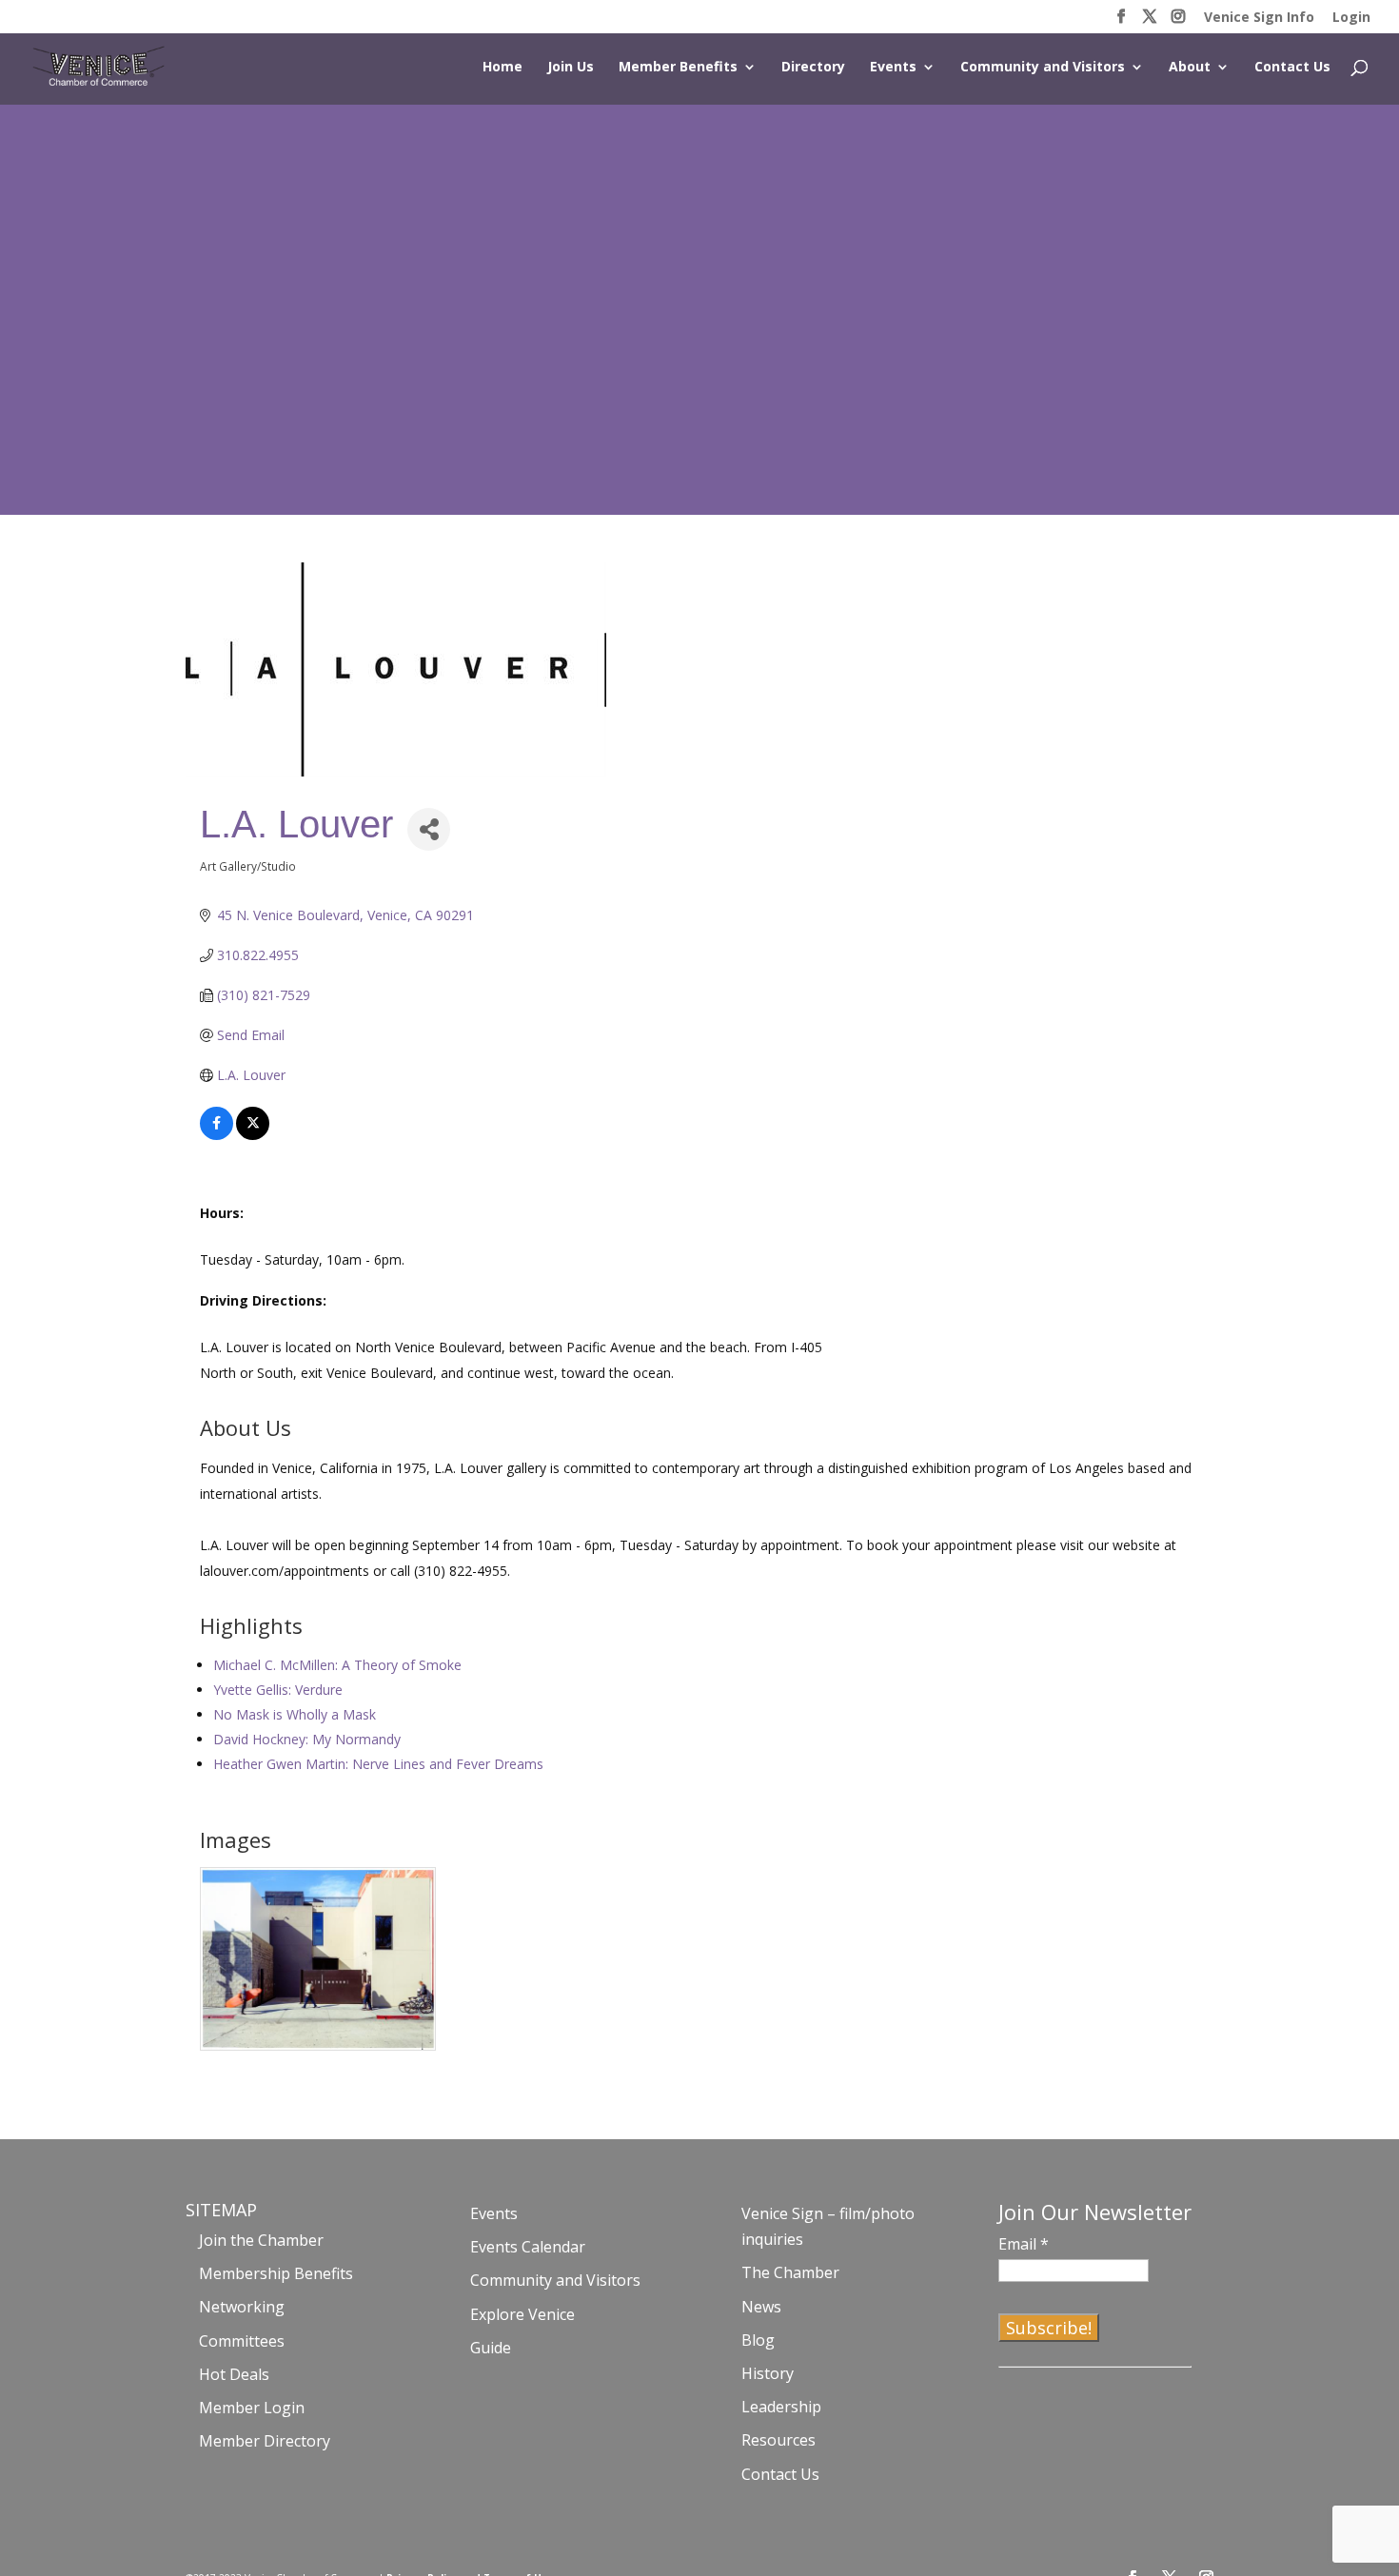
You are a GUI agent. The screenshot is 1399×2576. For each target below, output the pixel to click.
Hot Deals (234, 2374)
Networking (242, 2307)
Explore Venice (522, 2314)
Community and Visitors (1043, 68)
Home (502, 68)
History (768, 2373)
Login (1351, 18)
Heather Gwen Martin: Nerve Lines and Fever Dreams (378, 1764)
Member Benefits (678, 68)
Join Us (571, 68)
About (1190, 68)
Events (893, 68)
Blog (758, 2340)
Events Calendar (528, 2247)
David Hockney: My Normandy (307, 1739)
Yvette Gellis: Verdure (278, 1690)
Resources (778, 2440)
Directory (813, 68)
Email (1024, 2244)
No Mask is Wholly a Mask (295, 1714)
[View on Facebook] (217, 1135)
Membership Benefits (276, 2273)
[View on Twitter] (253, 1135)
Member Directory (265, 2441)
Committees (242, 2341)
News (761, 2307)
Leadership (781, 2407)
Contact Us (1292, 68)
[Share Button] (429, 829)
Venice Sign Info (1259, 18)
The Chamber (790, 2272)
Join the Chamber (261, 2240)
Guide (491, 2348)
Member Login (252, 2408)
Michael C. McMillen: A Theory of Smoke (337, 1665)
